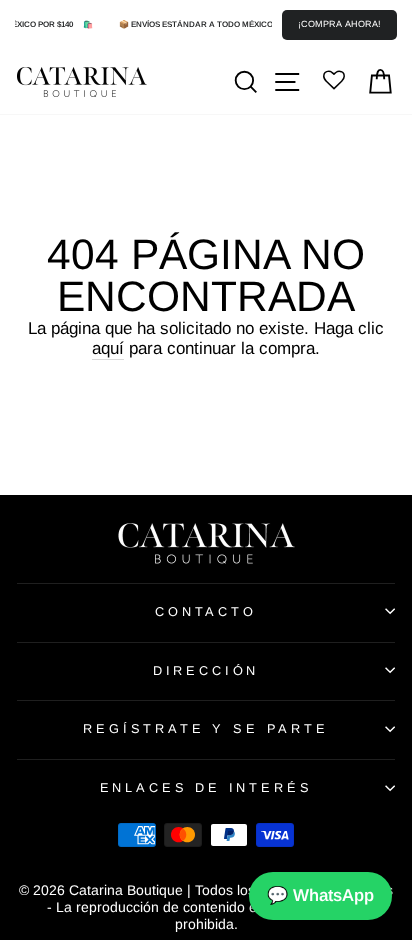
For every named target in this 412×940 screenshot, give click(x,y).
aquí (108, 348)
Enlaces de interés (206, 787)
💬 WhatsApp (320, 895)
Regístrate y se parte (205, 728)
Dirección (206, 670)
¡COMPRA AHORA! (339, 24)
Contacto (206, 611)
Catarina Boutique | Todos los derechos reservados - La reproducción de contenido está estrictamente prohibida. (220, 907)
